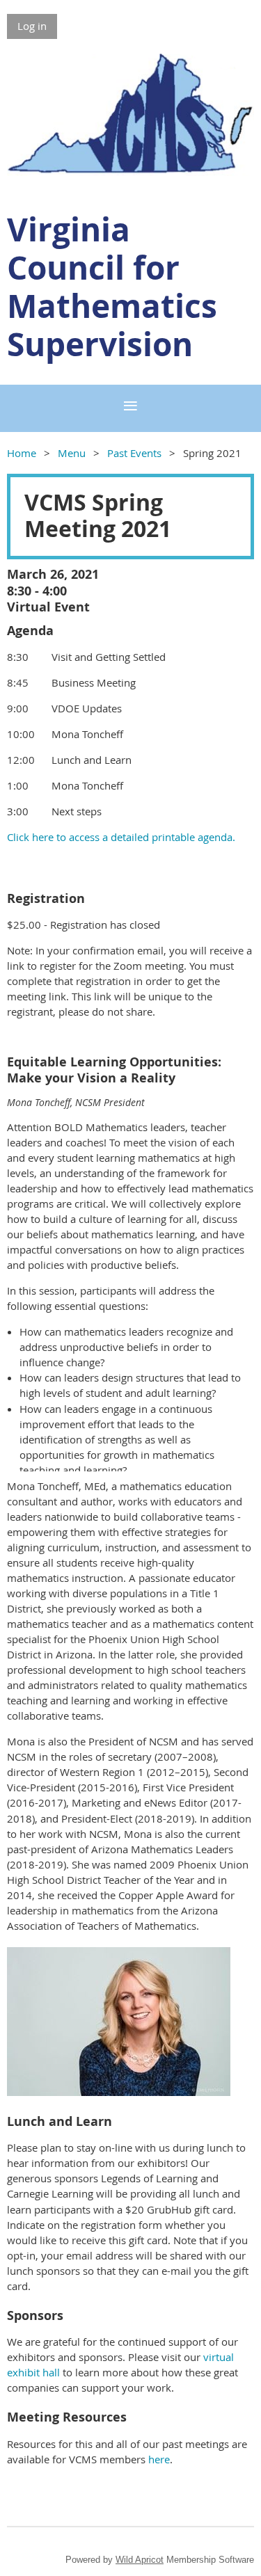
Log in (32, 26)
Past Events (134, 453)
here (159, 2459)
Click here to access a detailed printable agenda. (121, 837)
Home (22, 453)
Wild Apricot (140, 2560)
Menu (72, 453)
